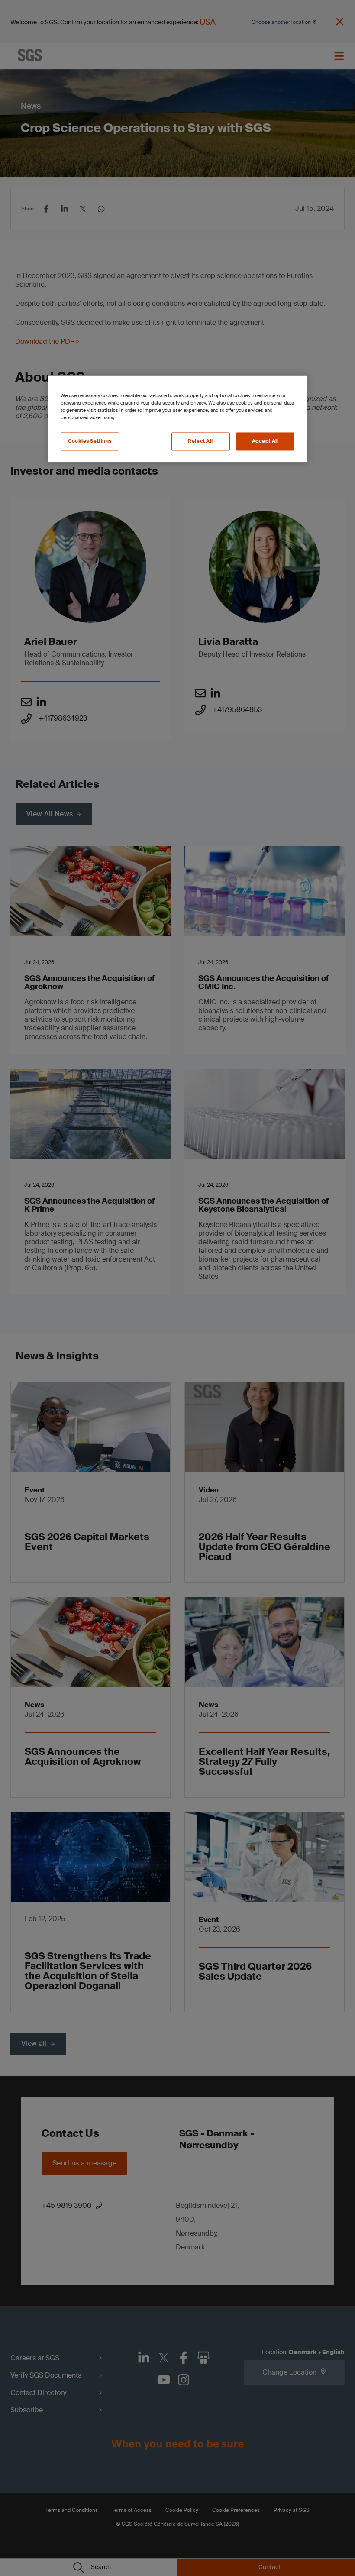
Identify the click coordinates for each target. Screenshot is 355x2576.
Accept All (265, 442)
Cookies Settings (90, 442)
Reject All (200, 442)
